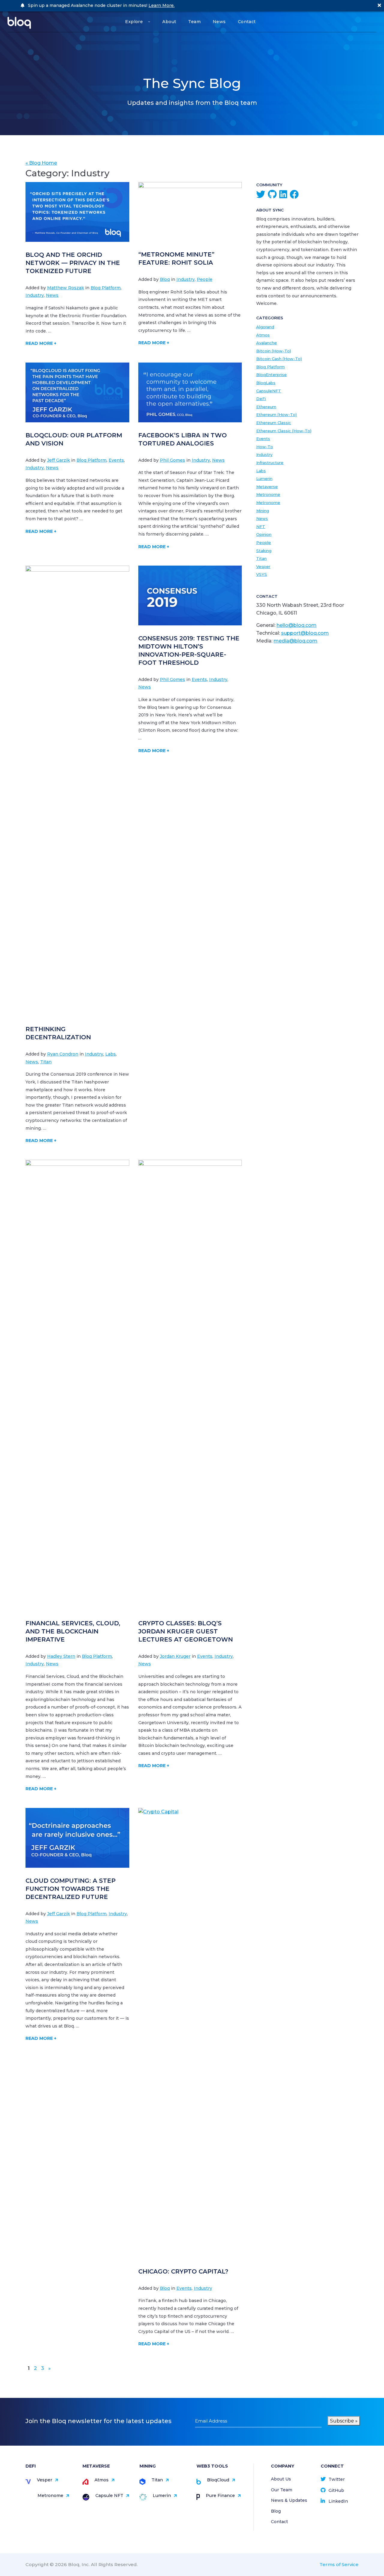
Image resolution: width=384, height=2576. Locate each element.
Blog (276, 2511)
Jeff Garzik (58, 460)
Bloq (165, 279)
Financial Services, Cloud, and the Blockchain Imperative (73, 1631)
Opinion (264, 534)
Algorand (265, 327)
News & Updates (289, 2500)
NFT (261, 527)
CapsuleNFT (269, 391)
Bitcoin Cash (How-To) (279, 359)
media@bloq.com (295, 641)
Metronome (268, 494)
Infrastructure (270, 463)
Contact (247, 22)
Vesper (263, 567)
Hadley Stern (61, 1656)
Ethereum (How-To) (276, 415)
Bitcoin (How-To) (274, 351)
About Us (281, 2479)
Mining (263, 511)
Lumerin (264, 478)
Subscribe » (344, 2421)
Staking (264, 551)
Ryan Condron (63, 1054)
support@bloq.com (305, 633)
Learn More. (162, 5)
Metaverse (267, 487)
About (169, 22)
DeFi (261, 399)
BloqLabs (266, 383)
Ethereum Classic (274, 423)
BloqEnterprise (271, 375)
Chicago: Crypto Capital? (183, 2271)
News (219, 22)
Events (116, 460)
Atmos (263, 335)
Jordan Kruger (175, 1656)
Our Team (282, 2490)
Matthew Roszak (66, 288)
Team (194, 22)
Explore (134, 22)
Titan (46, 1062)
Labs (111, 1054)
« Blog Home (41, 163)
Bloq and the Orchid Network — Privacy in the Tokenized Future (73, 263)
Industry (35, 295)
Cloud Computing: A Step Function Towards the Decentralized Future (70, 1889)
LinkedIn (338, 2501)
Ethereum (266, 407)
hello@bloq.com (297, 625)
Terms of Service (339, 2564)
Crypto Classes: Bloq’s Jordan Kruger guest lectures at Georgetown (186, 1631)
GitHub (336, 2490)
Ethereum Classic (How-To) (284, 431)
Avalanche (267, 343)
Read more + (41, 343)
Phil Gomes (172, 460)
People (205, 279)
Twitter (337, 2479)
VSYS (262, 574)
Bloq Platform (106, 288)
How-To (265, 447)
